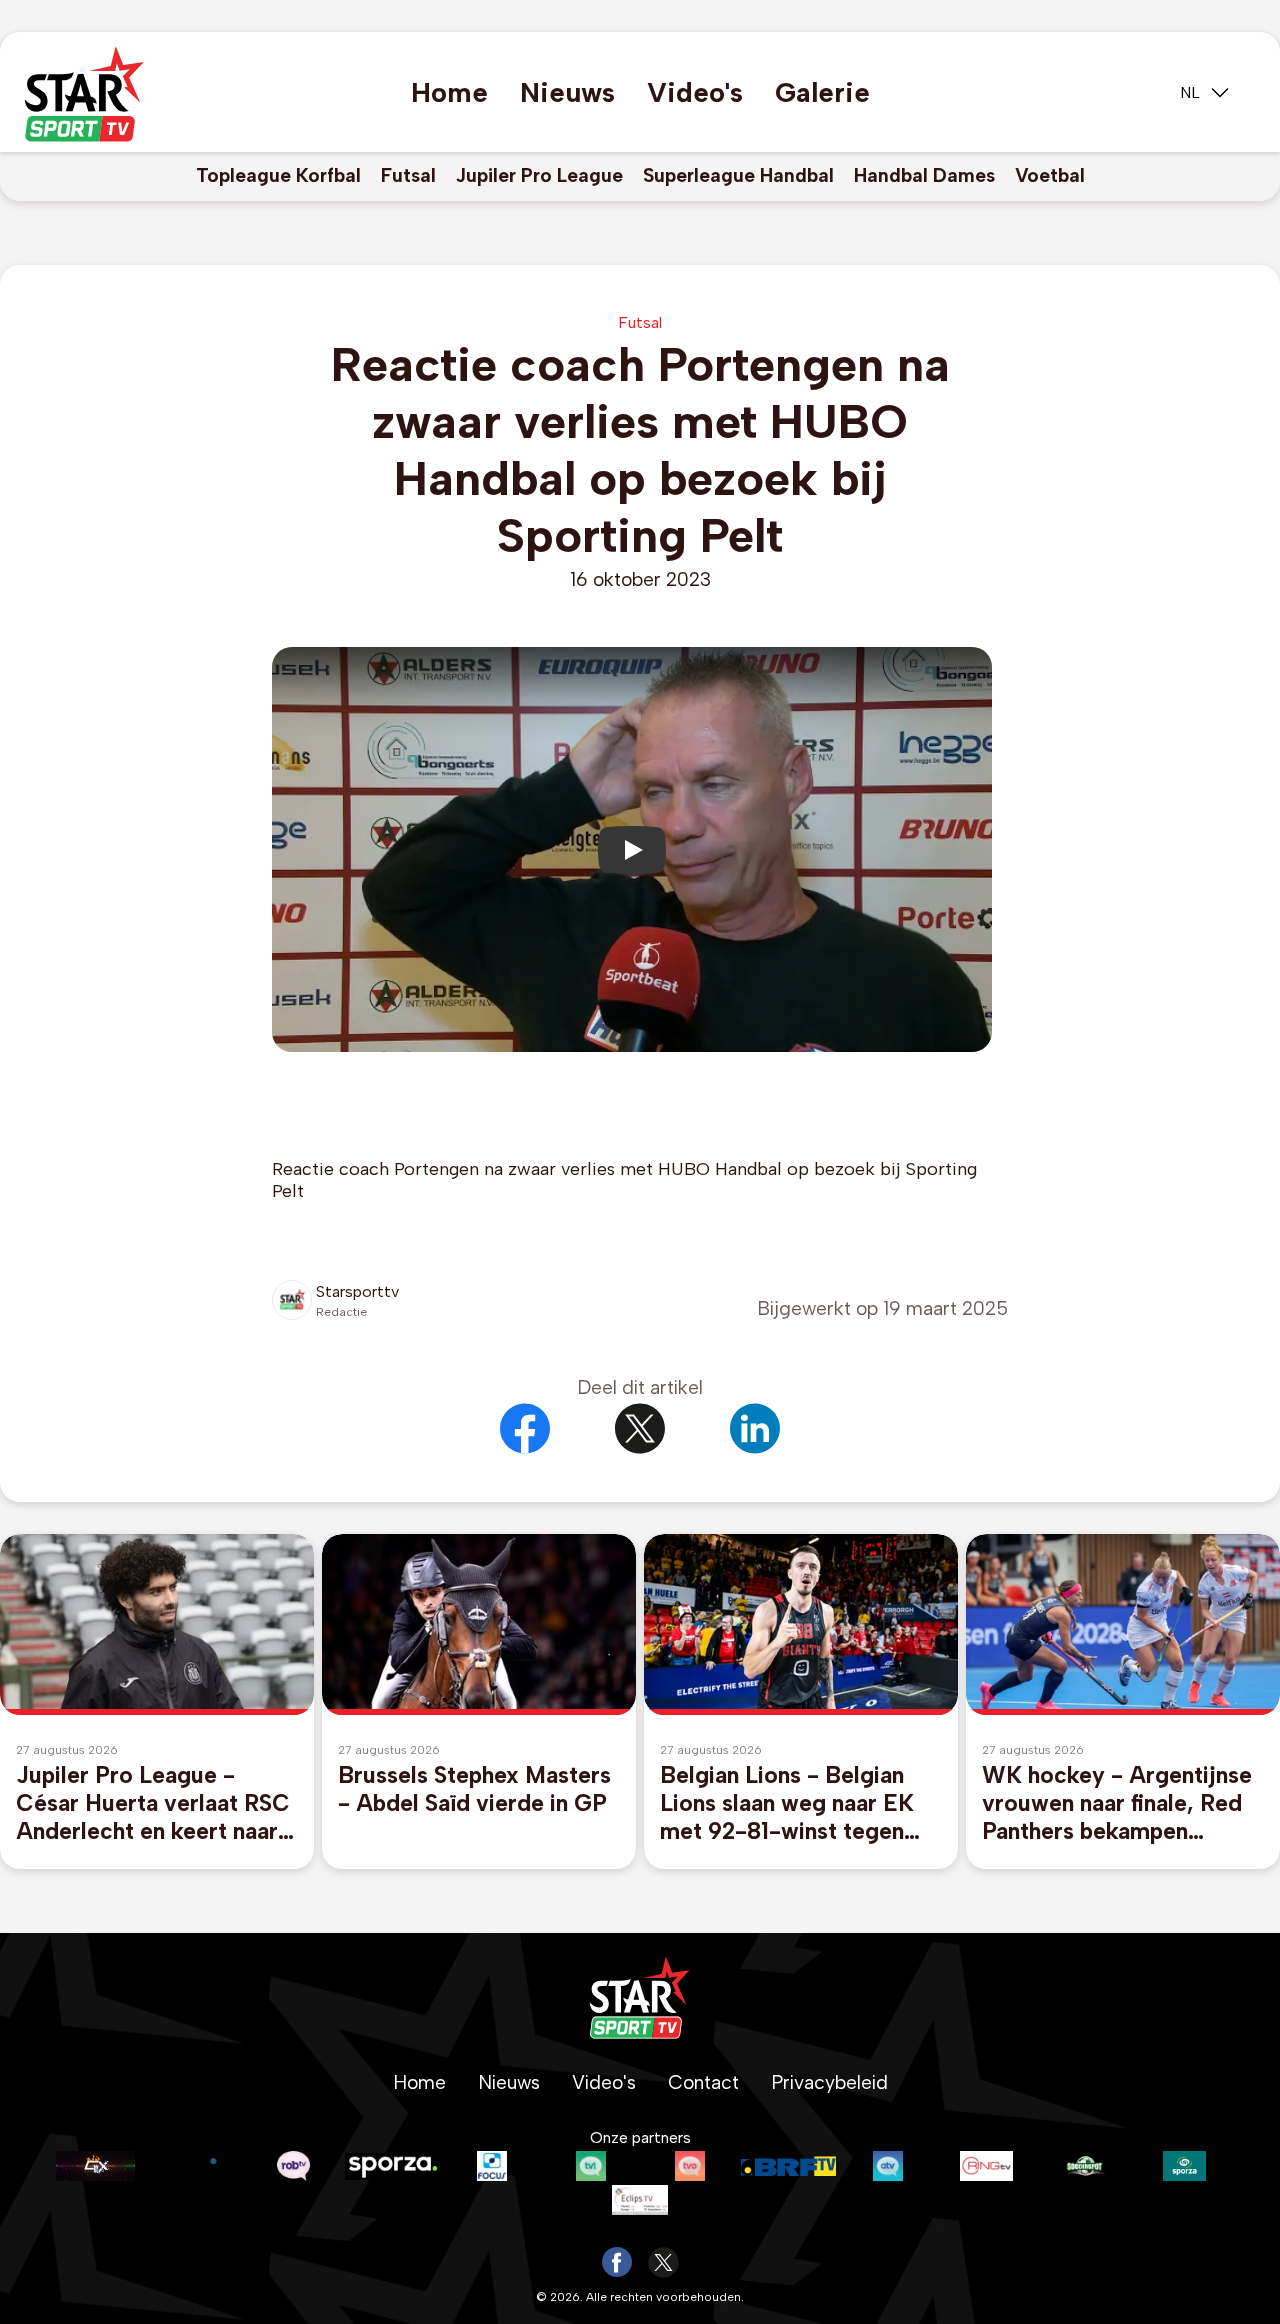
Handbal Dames (924, 175)
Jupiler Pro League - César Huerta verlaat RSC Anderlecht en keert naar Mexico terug (153, 1803)
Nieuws (567, 92)
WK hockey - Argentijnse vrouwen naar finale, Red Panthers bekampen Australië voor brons (1117, 1803)
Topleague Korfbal (278, 175)
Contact (703, 2082)
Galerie (822, 92)
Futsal (408, 175)
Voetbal (1050, 175)
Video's (695, 92)
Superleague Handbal (738, 175)
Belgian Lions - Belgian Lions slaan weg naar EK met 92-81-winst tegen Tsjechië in (787, 1803)
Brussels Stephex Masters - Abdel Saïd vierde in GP (474, 1789)
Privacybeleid (829, 2082)
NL (1190, 92)
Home (449, 92)
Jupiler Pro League (539, 175)
